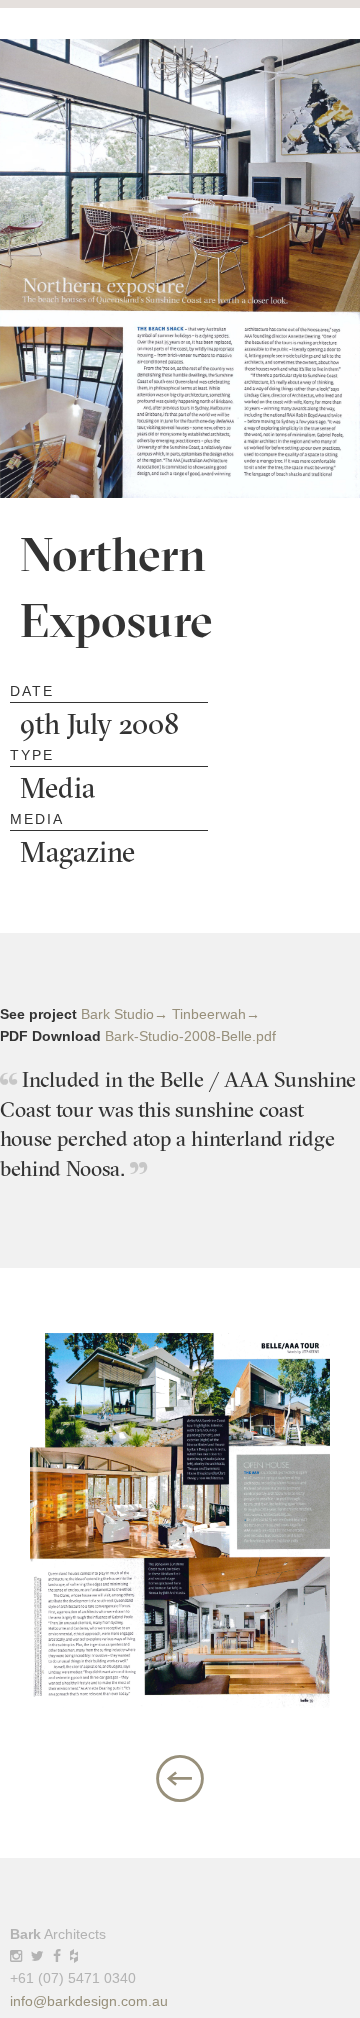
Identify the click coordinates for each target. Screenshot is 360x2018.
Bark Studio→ (124, 1014)
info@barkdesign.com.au (89, 2001)
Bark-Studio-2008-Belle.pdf (190, 1036)
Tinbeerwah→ (216, 1014)
